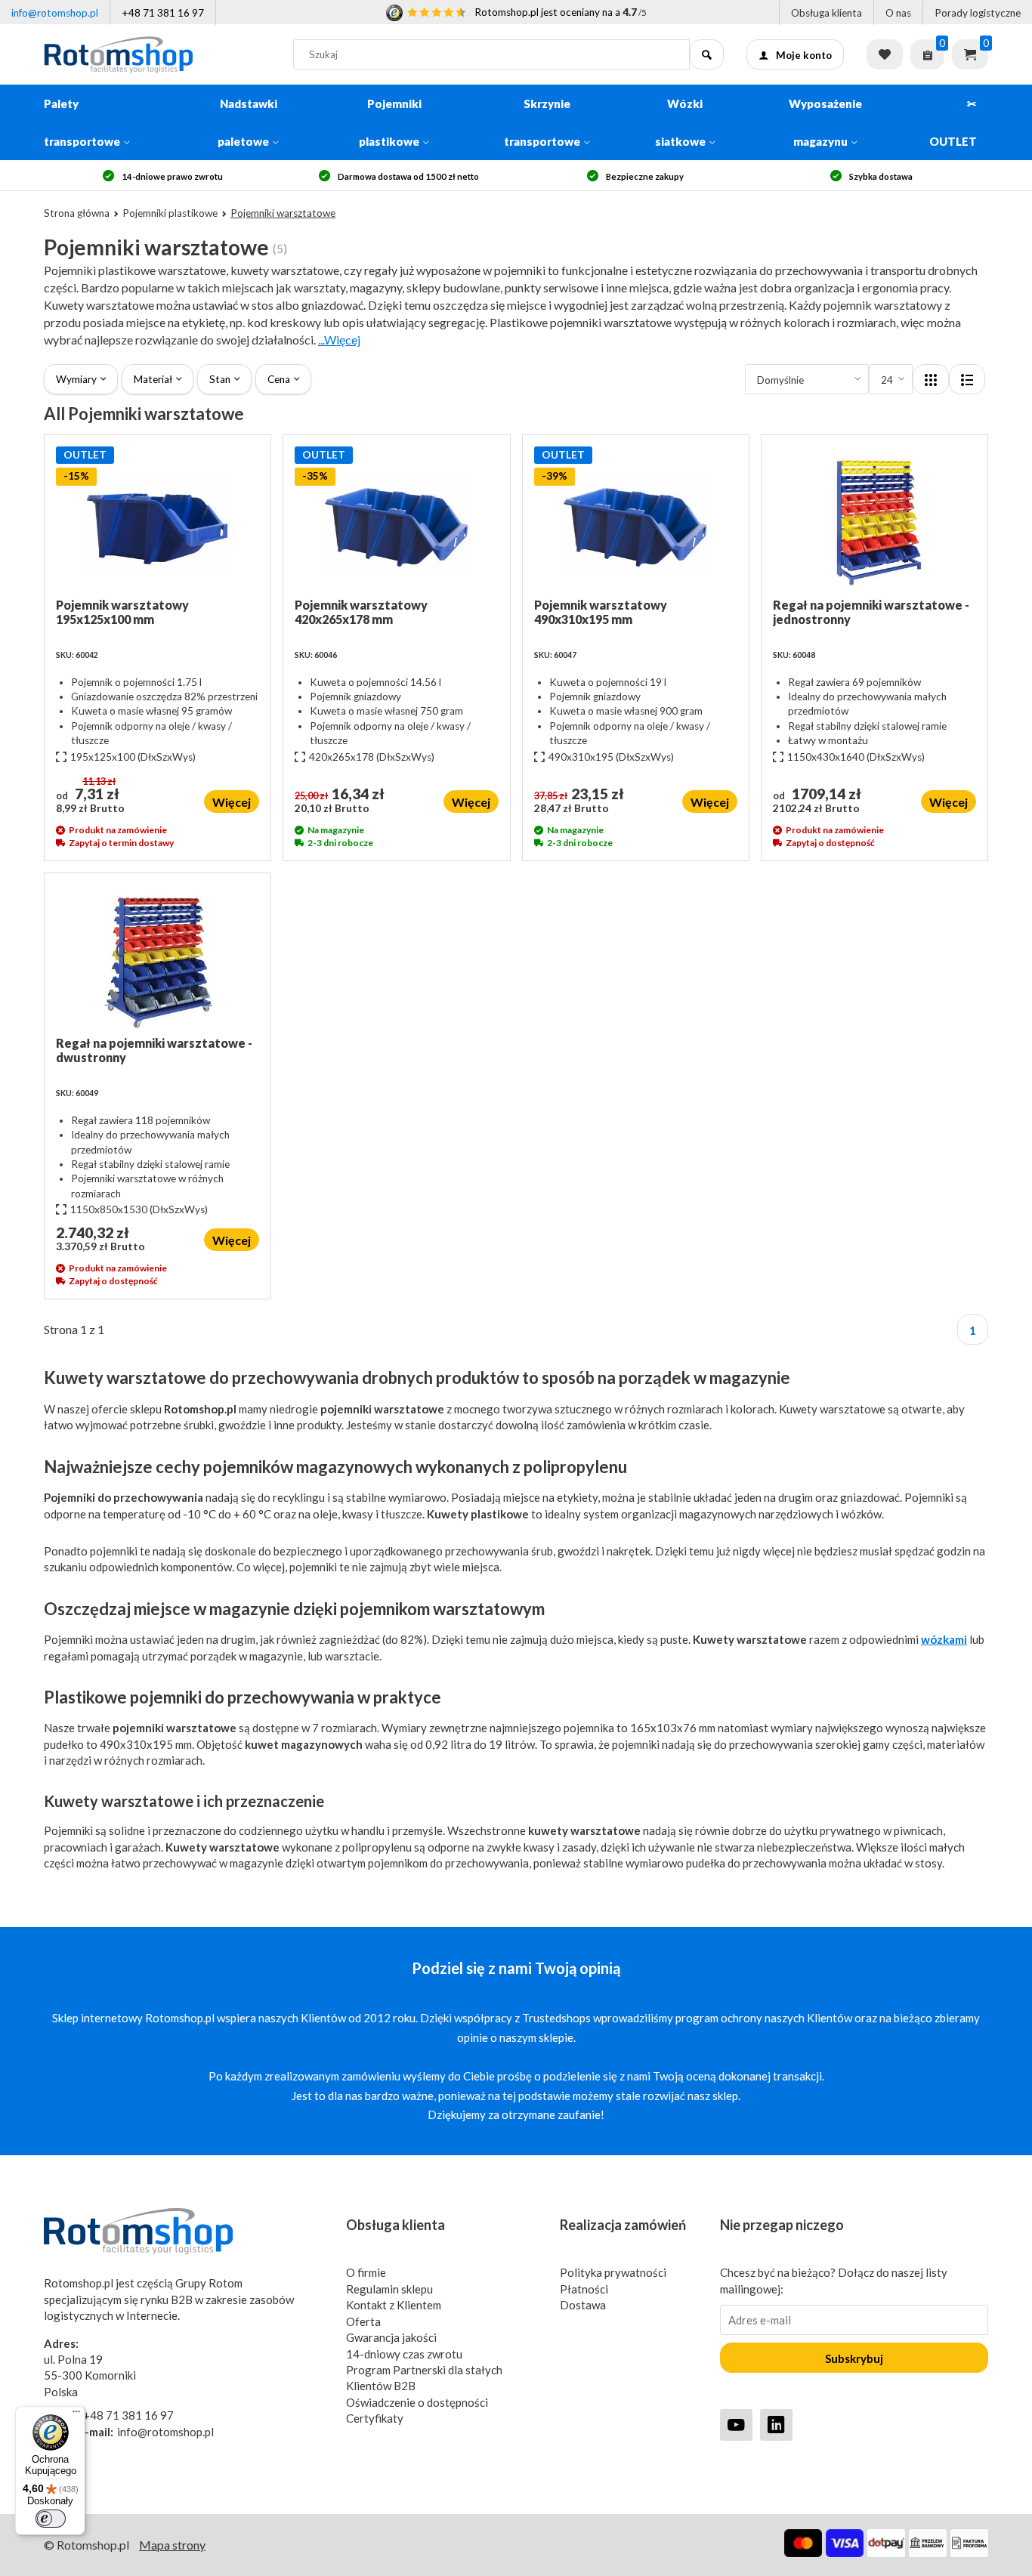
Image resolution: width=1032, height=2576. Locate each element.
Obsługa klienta (827, 13)
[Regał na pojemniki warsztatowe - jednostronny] (874, 522)
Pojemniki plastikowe (390, 122)
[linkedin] (776, 2425)
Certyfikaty (375, 2418)
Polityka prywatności (613, 2272)
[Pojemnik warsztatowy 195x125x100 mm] (158, 522)
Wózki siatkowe (680, 122)
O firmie (366, 2272)
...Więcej (339, 340)
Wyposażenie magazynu (825, 122)
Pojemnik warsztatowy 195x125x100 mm (122, 612)
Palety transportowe (82, 122)
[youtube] (736, 2425)
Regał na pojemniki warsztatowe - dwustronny (154, 1050)
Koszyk (970, 54)
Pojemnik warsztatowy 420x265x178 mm (361, 612)
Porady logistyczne (978, 13)
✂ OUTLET (953, 122)
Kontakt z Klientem (394, 2305)
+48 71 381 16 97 (163, 13)
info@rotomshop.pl (55, 13)
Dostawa (583, 2305)
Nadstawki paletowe (247, 122)
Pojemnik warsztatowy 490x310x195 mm (601, 612)
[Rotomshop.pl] (157, 54)
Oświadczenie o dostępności (417, 2402)
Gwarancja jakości (391, 2337)
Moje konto (804, 55)
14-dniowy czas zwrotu (404, 2354)
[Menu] (76, 2415)
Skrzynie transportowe (542, 122)
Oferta (363, 2321)
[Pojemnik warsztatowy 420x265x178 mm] (396, 522)
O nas (898, 13)
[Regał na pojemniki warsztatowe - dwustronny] (158, 960)
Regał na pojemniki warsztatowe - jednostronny (871, 612)
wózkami (944, 1639)
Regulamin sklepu (389, 2289)
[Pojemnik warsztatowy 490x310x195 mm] (636, 522)
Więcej (232, 802)
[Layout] (931, 379)
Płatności (584, 2289)
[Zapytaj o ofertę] (927, 54)
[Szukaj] (707, 54)
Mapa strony (172, 2545)
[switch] (51, 2519)
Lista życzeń (885, 54)
